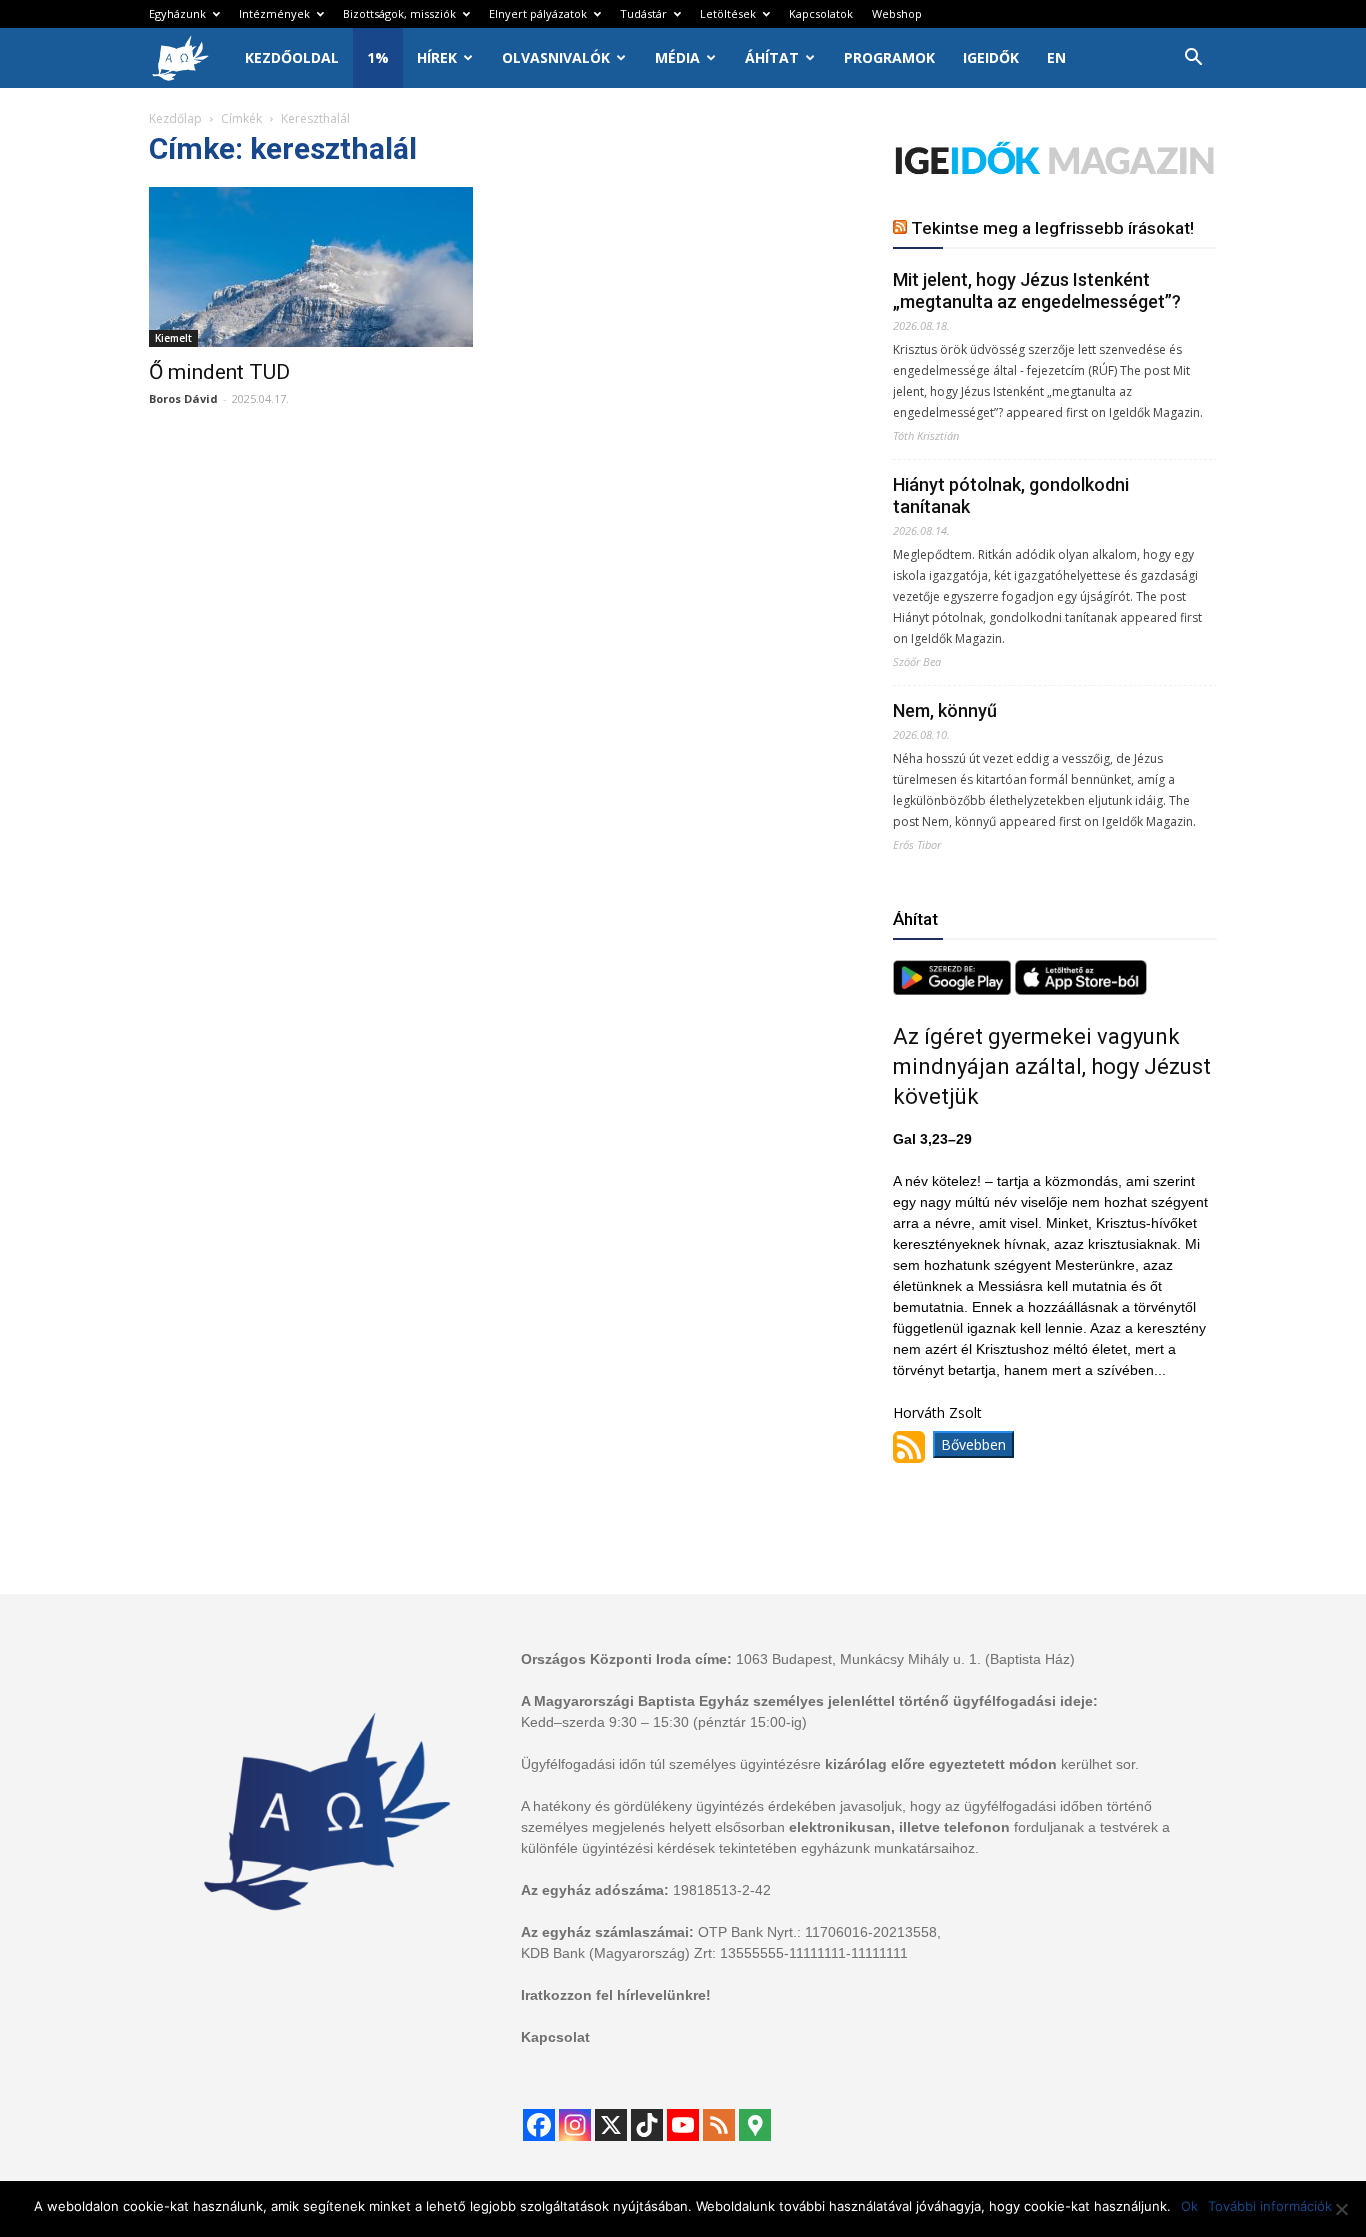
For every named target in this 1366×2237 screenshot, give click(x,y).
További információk (1270, 2206)
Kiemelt (173, 338)
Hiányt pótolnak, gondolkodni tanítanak (1011, 495)
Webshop (897, 13)
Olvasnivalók (556, 57)
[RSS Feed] (719, 2125)
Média (677, 57)
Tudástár (643, 13)
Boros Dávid (183, 398)
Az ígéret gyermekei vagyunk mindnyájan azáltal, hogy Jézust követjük (1052, 1066)
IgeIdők (991, 57)
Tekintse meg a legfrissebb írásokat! (1052, 228)
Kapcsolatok (821, 13)
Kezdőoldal (292, 57)
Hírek (437, 57)
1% (378, 57)
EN (1056, 57)
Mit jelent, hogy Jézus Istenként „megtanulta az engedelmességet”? (1037, 290)
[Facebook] (539, 2125)
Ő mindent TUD (222, 372)
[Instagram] (575, 2125)
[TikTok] (647, 2125)
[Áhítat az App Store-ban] (1081, 989)
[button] (1193, 59)
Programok (889, 57)
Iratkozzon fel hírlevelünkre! (616, 1995)
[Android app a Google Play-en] (954, 989)
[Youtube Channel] (683, 2125)
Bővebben (973, 1444)
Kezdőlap (175, 118)
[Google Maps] (755, 2125)
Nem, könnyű (945, 710)
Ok (1189, 2206)
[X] (611, 2125)
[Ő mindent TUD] (311, 267)
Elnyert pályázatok (538, 13)
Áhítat (772, 57)
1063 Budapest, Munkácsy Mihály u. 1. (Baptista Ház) (905, 1659)
